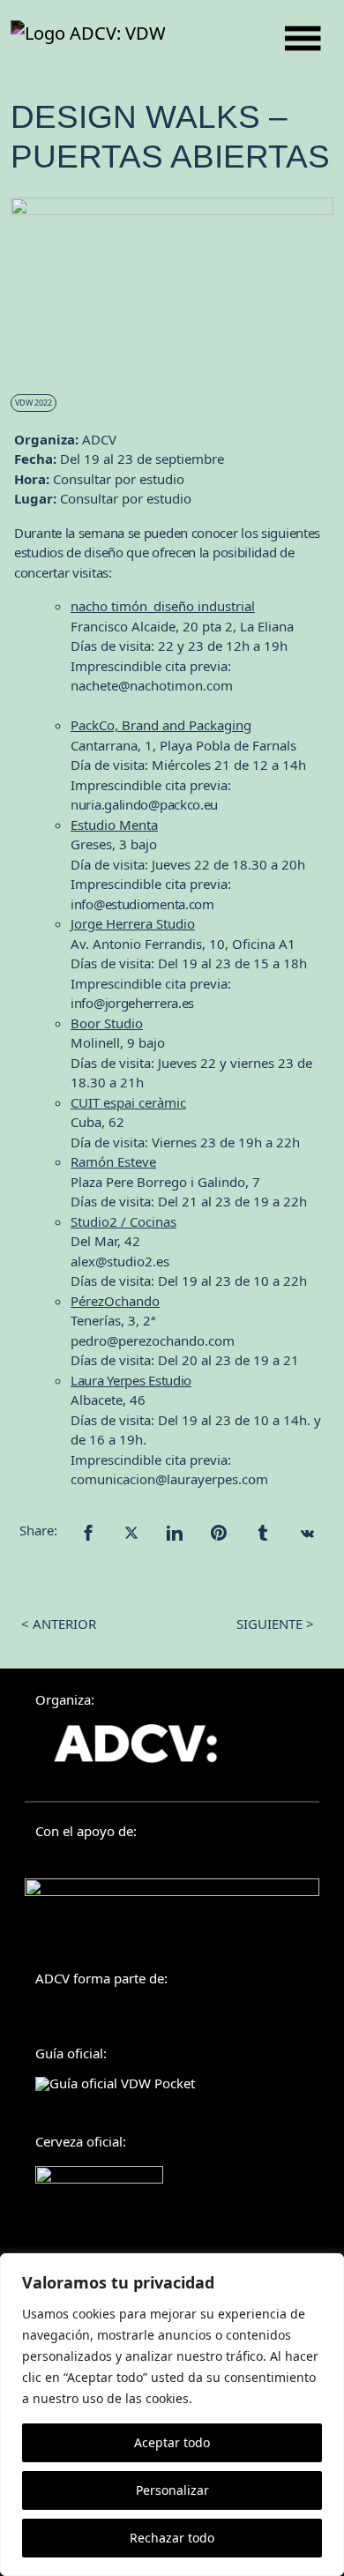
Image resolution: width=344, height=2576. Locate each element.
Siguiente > (275, 1624)
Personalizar (172, 2490)
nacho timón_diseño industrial (163, 606)
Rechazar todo (172, 2538)
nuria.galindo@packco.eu (144, 804)
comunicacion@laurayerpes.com (169, 1479)
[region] (172, 2415)
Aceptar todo (172, 2442)
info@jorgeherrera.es (132, 1003)
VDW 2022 (34, 403)
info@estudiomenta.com (142, 904)
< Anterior (59, 1624)
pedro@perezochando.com (153, 1340)
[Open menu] (303, 38)
